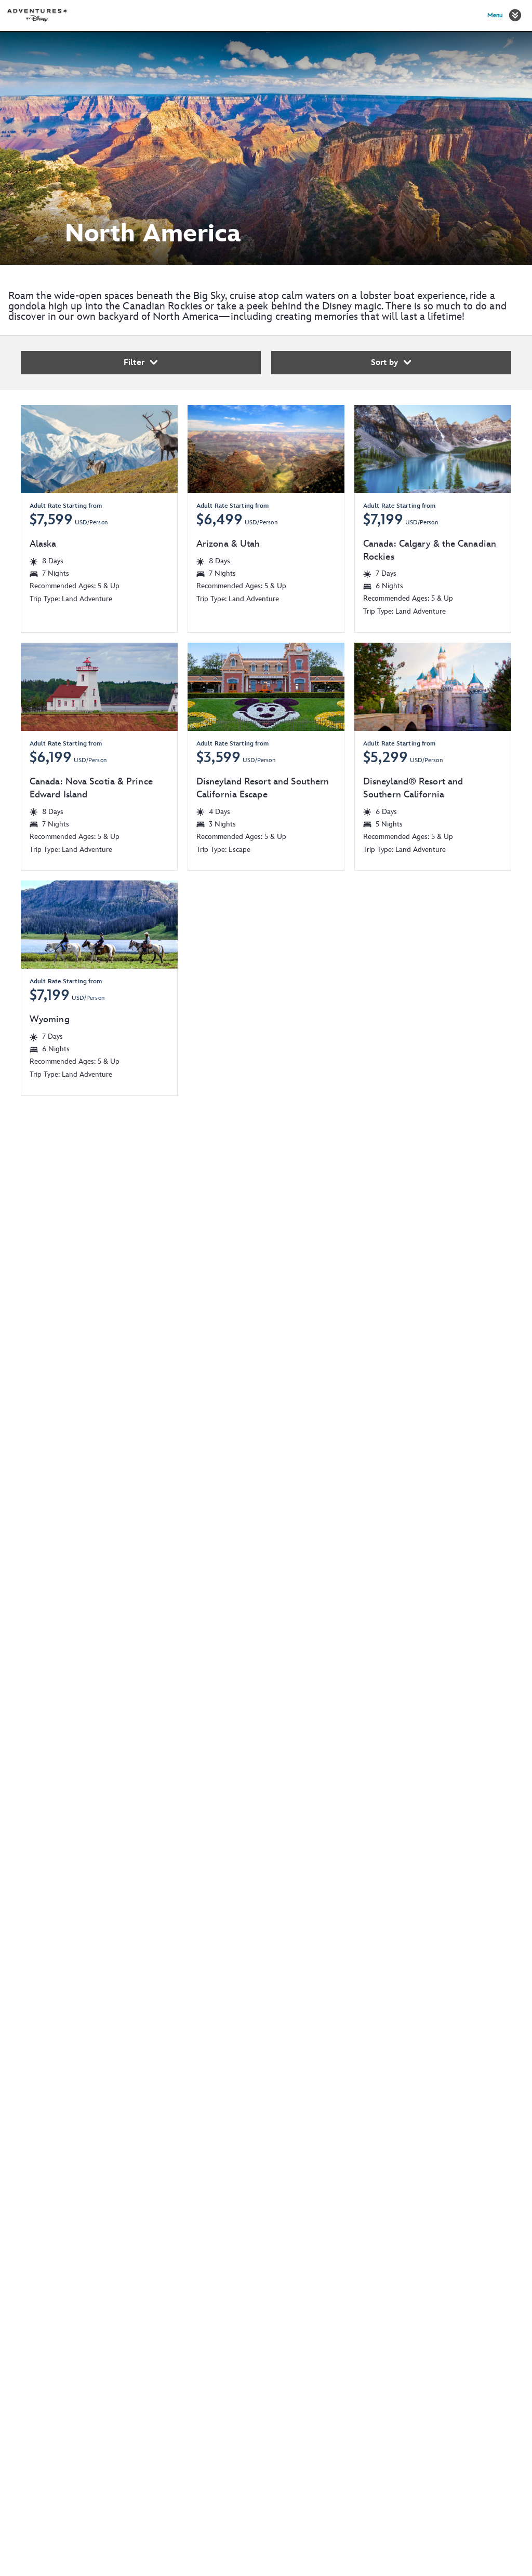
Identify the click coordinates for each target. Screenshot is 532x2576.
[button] (515, 15)
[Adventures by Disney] (37, 16)
